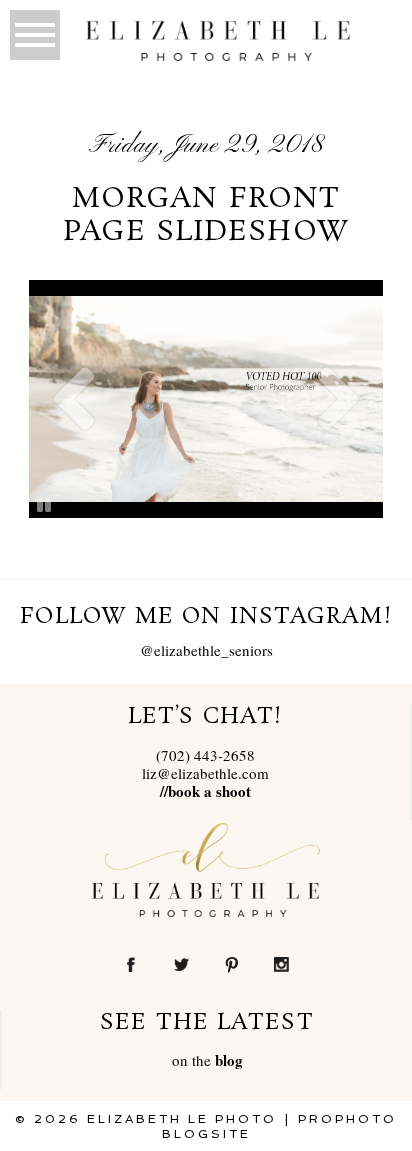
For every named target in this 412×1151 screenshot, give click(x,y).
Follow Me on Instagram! (205, 616)
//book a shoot (205, 791)
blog (229, 1060)
